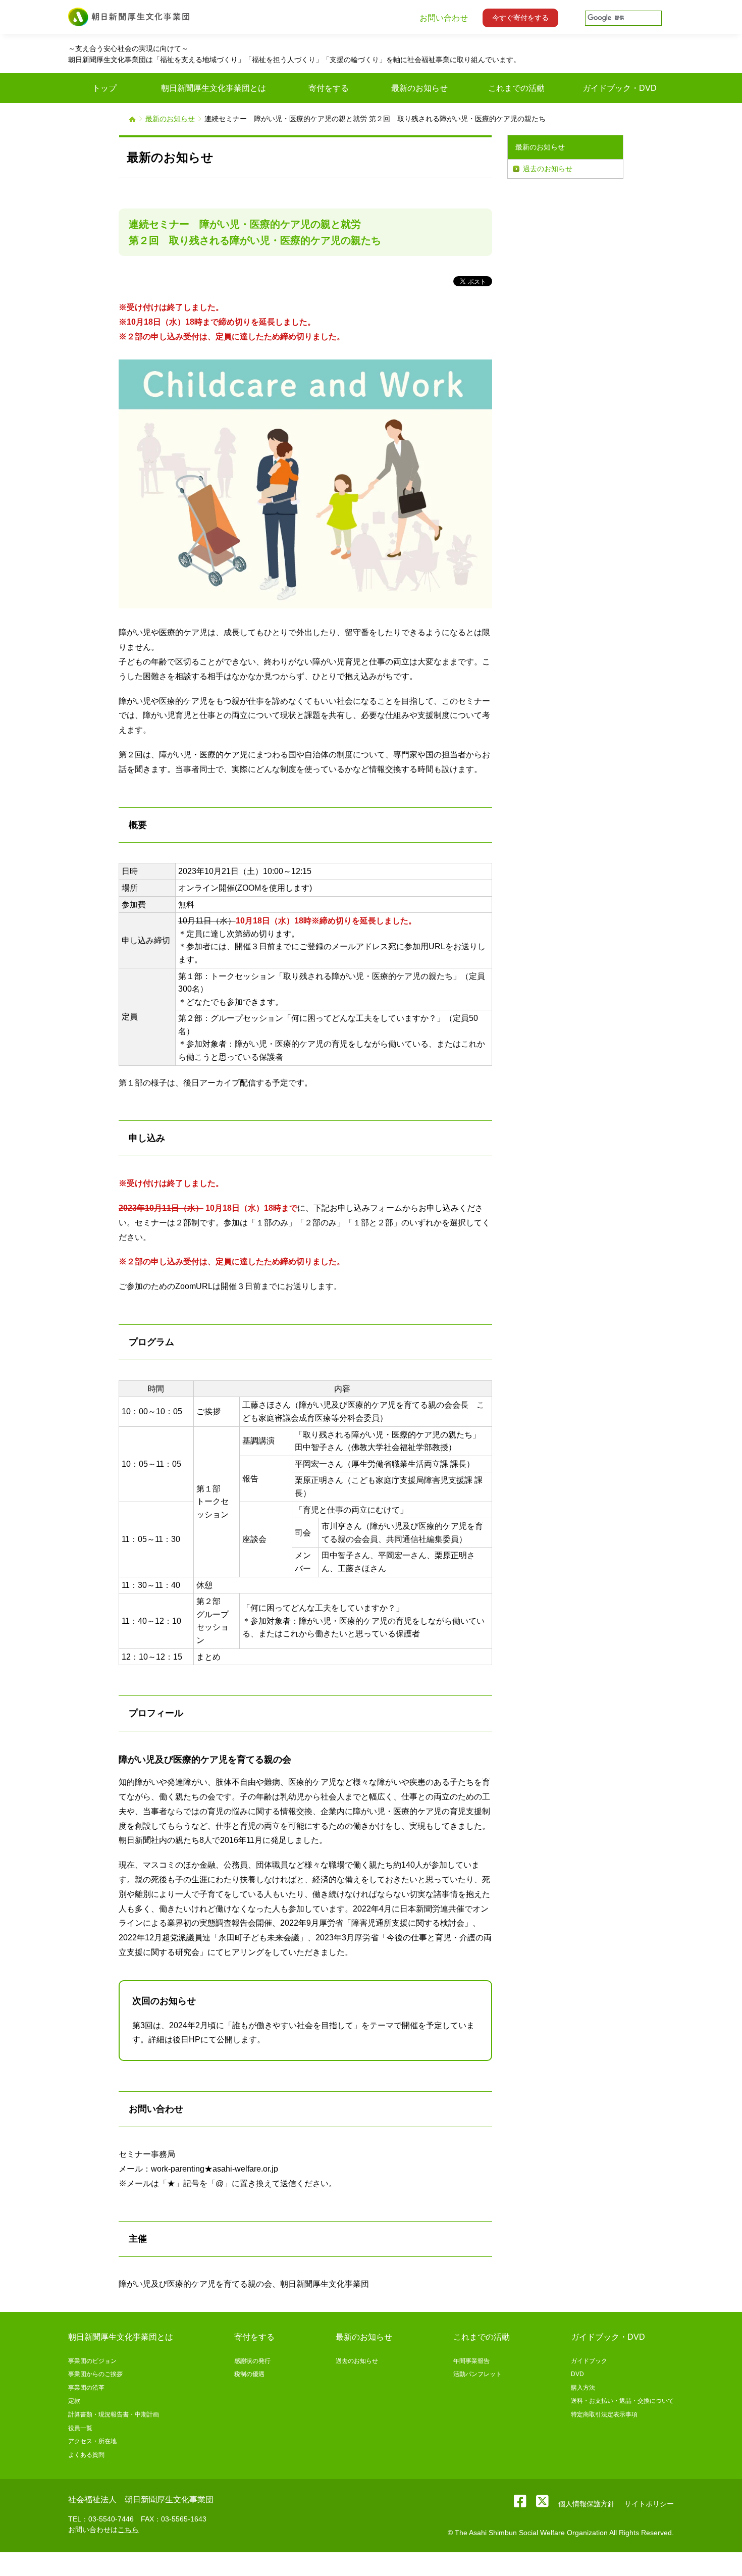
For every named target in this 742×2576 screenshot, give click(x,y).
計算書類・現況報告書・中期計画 (114, 2414)
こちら (128, 2530)
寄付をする (254, 2337)
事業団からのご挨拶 (95, 2374)
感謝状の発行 (252, 2361)
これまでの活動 (482, 2337)
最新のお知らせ (170, 119)
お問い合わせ (444, 18)
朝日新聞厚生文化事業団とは (121, 2337)
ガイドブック (589, 2361)
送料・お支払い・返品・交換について (622, 2401)
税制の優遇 (249, 2374)
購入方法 (583, 2388)
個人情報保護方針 (587, 2504)
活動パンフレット (478, 2374)
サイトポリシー (649, 2504)
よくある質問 (86, 2455)
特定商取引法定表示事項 (604, 2414)
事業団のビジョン (92, 2361)
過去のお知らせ (548, 169)
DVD (577, 2374)
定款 (74, 2401)
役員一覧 (80, 2428)
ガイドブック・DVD (608, 2337)
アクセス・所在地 (92, 2441)
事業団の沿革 (86, 2388)
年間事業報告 (471, 2361)
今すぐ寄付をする (520, 18)
